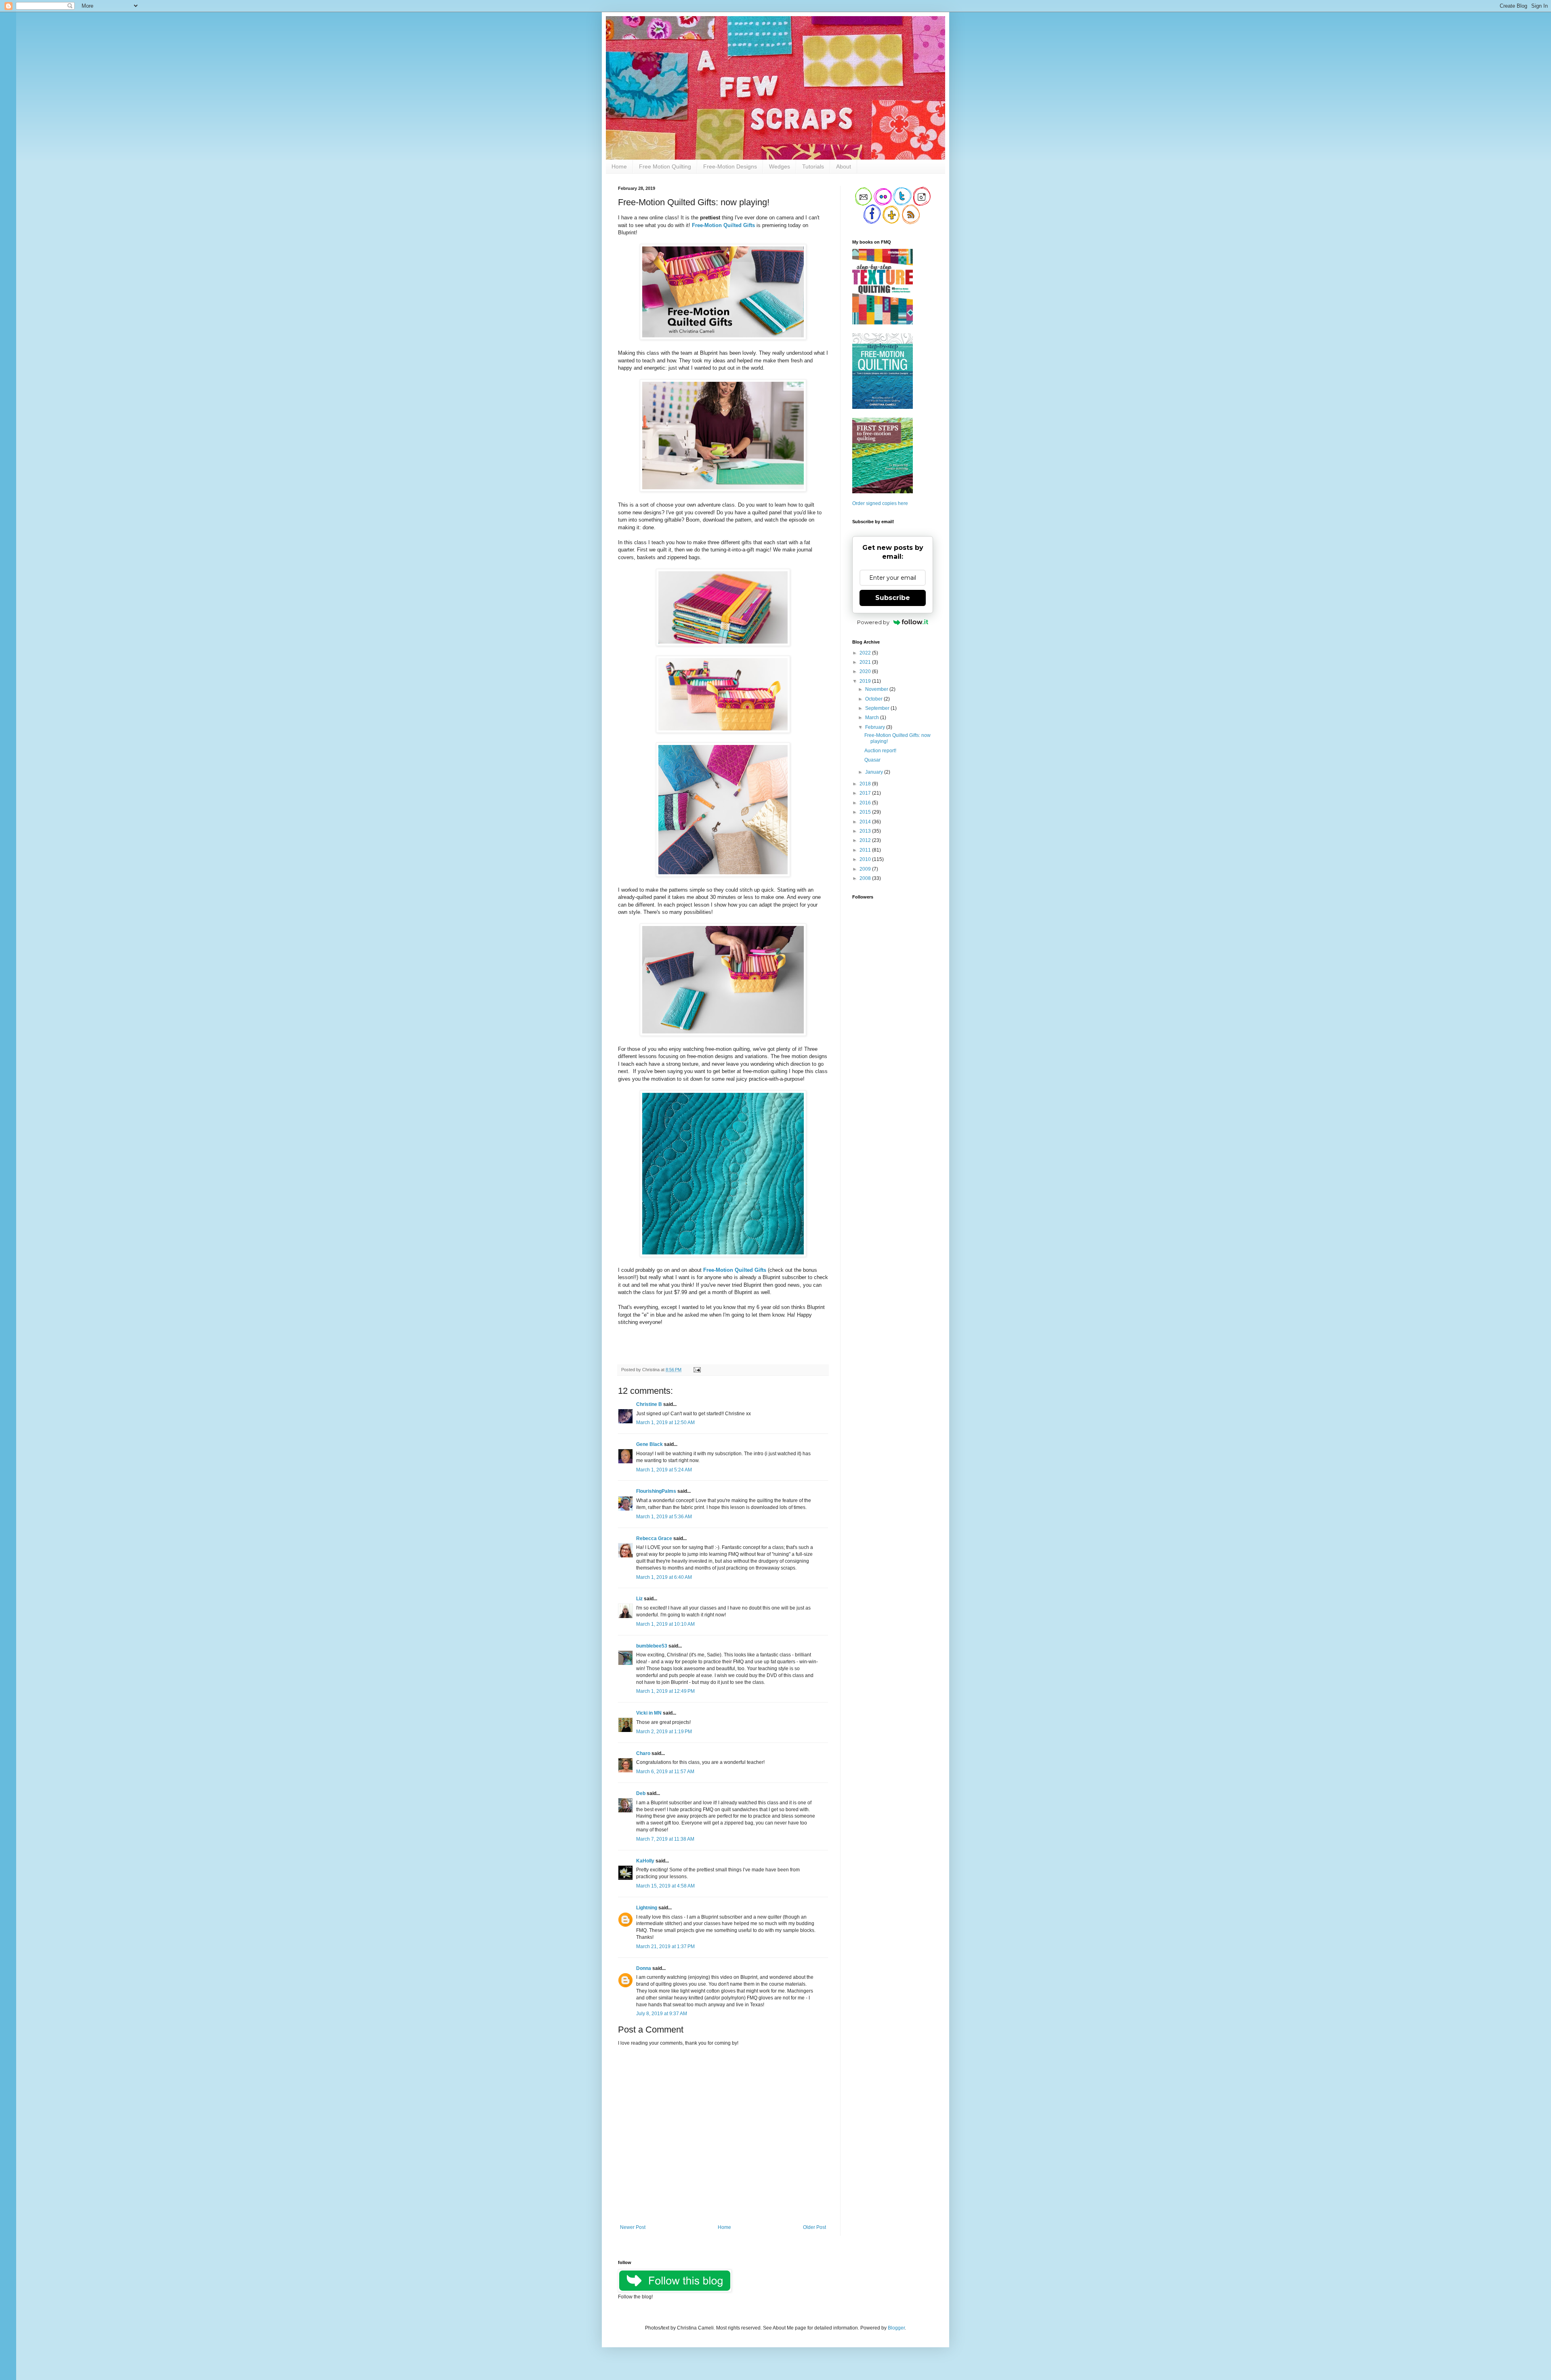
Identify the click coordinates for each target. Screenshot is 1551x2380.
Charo (643, 1753)
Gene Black (649, 1444)
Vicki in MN (649, 1713)
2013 (866, 831)
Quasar (872, 760)
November (877, 689)
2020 (866, 671)
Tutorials (813, 166)
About (844, 166)
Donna (644, 1968)
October (874, 699)
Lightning (647, 1908)
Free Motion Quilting (665, 166)
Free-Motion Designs (730, 166)
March (873, 718)
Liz (639, 1599)
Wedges (780, 166)
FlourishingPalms (656, 1491)
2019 (866, 681)
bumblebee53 (652, 1646)
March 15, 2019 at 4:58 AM (665, 1886)
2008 (866, 878)
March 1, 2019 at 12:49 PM (665, 1691)
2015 (866, 812)
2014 (866, 822)
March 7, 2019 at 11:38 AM (665, 1839)
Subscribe (893, 598)
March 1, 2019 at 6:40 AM (664, 1577)
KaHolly (645, 1861)
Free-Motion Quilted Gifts (735, 1270)
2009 (866, 869)
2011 (866, 850)
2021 (866, 662)
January (875, 772)
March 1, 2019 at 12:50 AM (665, 1423)
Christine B (649, 1404)
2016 (866, 803)
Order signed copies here (880, 503)
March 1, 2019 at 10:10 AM (665, 1624)
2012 (866, 840)
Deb (641, 1793)
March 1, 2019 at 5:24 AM (664, 1470)
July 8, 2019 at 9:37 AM (662, 2014)
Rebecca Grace (654, 1538)
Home (619, 166)
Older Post (814, 2227)
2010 (866, 859)
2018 (866, 784)
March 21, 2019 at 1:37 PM (665, 1947)
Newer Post (633, 2227)
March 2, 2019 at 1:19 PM (664, 1732)
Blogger (896, 2328)
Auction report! (880, 751)
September (878, 708)
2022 (866, 653)
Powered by (873, 622)
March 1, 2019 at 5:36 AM (664, 1517)
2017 (866, 793)
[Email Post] (696, 1370)
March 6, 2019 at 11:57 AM (665, 1772)
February (876, 727)
